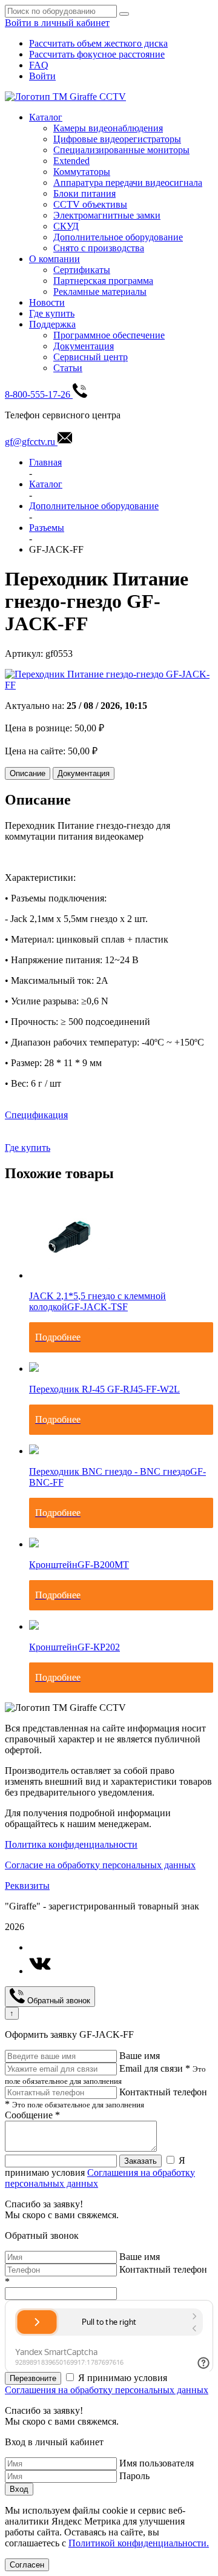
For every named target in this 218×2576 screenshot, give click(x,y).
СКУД (66, 226)
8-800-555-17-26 (39, 394)
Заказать (140, 2161)
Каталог (46, 117)
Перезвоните (33, 2378)
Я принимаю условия (100, 2172)
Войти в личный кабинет (57, 23)
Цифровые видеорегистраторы (117, 139)
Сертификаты (82, 270)
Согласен (27, 2565)
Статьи (68, 368)
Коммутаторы (82, 172)
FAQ (39, 65)
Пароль (134, 2476)
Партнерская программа (103, 281)
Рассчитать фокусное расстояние (97, 54)
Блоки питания (84, 193)
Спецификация (36, 1115)
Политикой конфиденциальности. (139, 2543)
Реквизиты (27, 1886)
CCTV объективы (90, 204)
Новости (47, 302)
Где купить (52, 313)
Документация (84, 346)
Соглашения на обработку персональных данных (107, 2390)
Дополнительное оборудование (118, 237)
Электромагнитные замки (107, 215)
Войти (42, 76)
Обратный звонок (58, 2001)
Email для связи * (155, 2068)
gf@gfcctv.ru (31, 442)
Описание (28, 773)
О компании (54, 259)
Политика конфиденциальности (71, 1844)
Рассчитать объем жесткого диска (98, 43)
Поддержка (52, 324)
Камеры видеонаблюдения (108, 128)
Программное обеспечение (109, 335)
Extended (71, 161)
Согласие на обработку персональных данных (100, 1865)
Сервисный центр (91, 357)
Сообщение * (32, 2115)
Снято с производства (99, 248)
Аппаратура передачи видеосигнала (128, 183)
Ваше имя (140, 2056)
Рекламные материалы (100, 292)
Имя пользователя (157, 2463)
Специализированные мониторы (121, 150)
